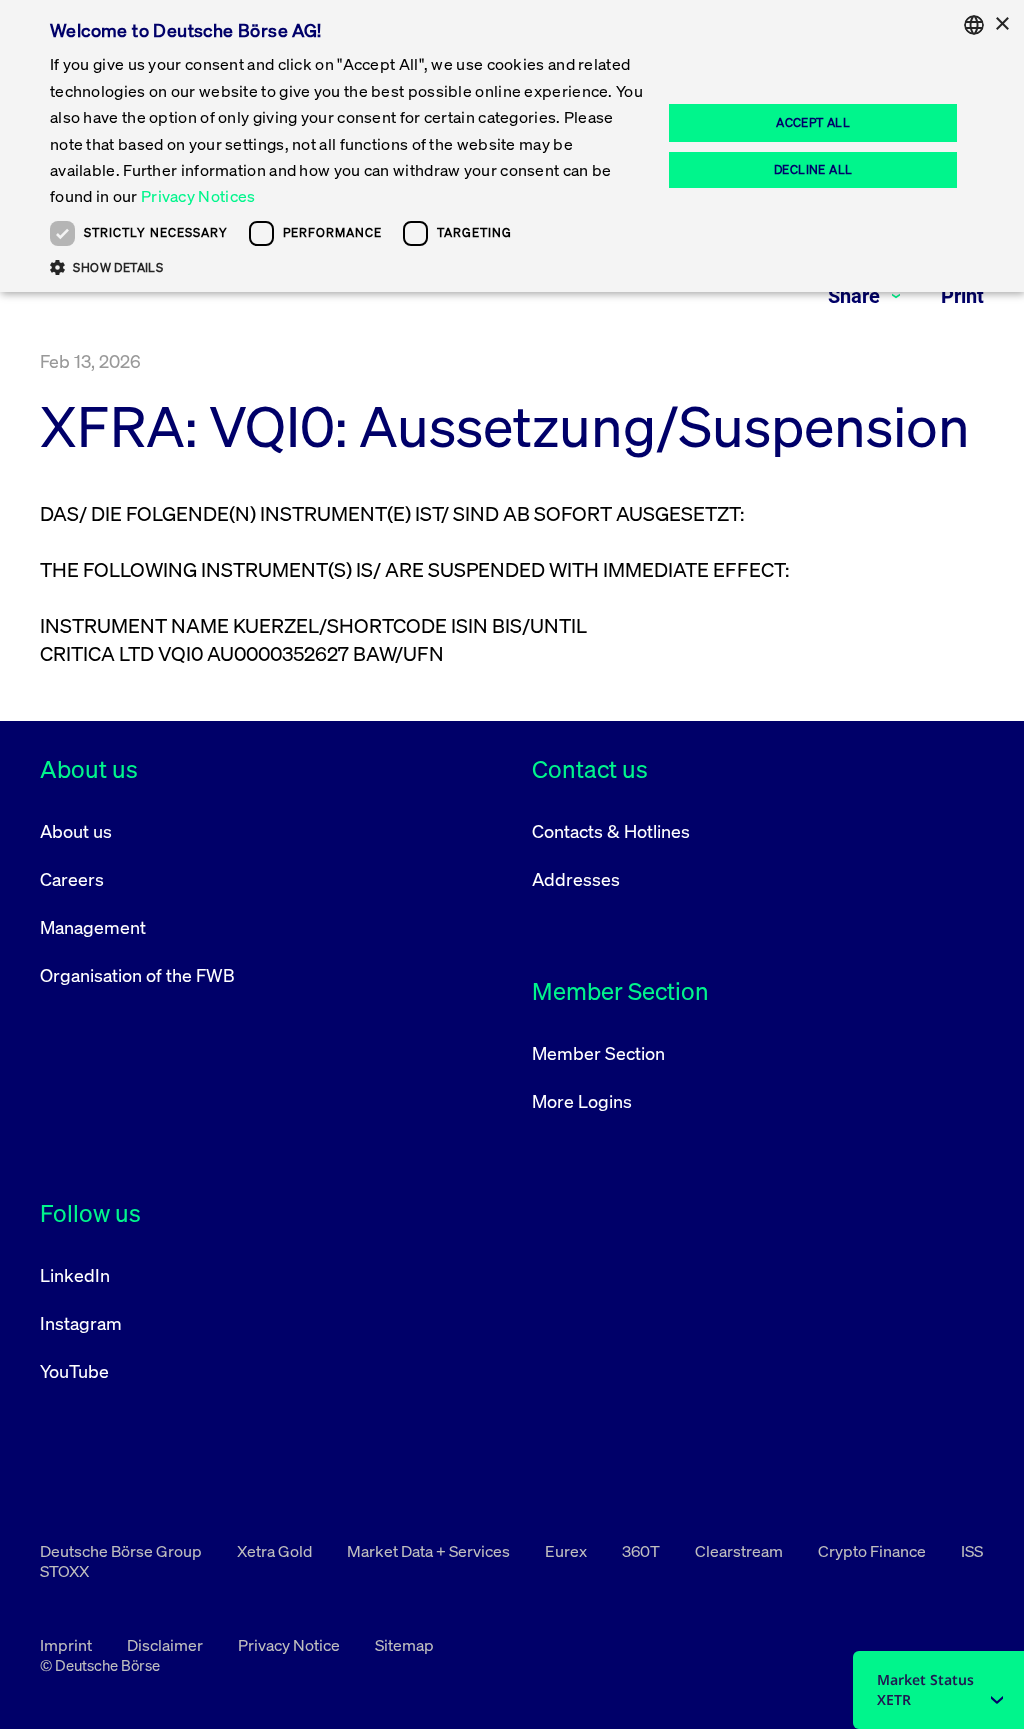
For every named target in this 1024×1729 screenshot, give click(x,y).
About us (76, 831)
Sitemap (404, 1645)
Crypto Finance (873, 1551)
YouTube (74, 1371)
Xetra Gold (276, 1551)
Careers (72, 879)
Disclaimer (166, 1645)
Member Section (598, 1053)
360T (642, 1551)
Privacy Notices (198, 196)
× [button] (1001, 24)
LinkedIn (75, 1275)
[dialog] (512, 146)
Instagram (81, 1323)
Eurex (567, 1551)
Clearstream (740, 1551)
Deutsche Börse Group (122, 1551)
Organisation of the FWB (137, 975)
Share (856, 296)
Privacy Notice (290, 1645)
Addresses (576, 879)
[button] (347, 267)
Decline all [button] (813, 169)
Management (93, 927)
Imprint (67, 1645)
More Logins (582, 1101)
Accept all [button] (813, 122)
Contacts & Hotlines (611, 831)
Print (962, 296)
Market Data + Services (430, 1551)
